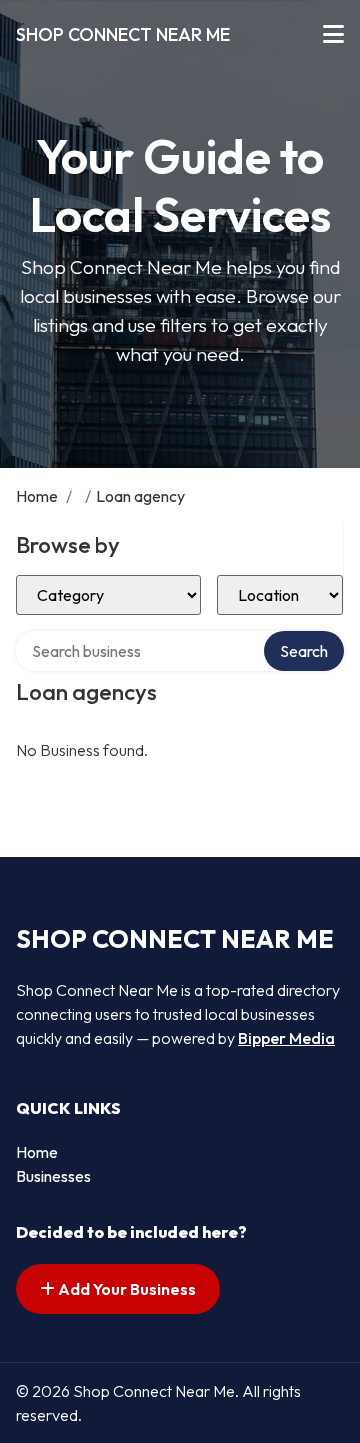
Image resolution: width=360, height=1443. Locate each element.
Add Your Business (125, 1289)
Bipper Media (286, 1038)
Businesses (53, 1176)
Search (304, 651)
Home (37, 496)
